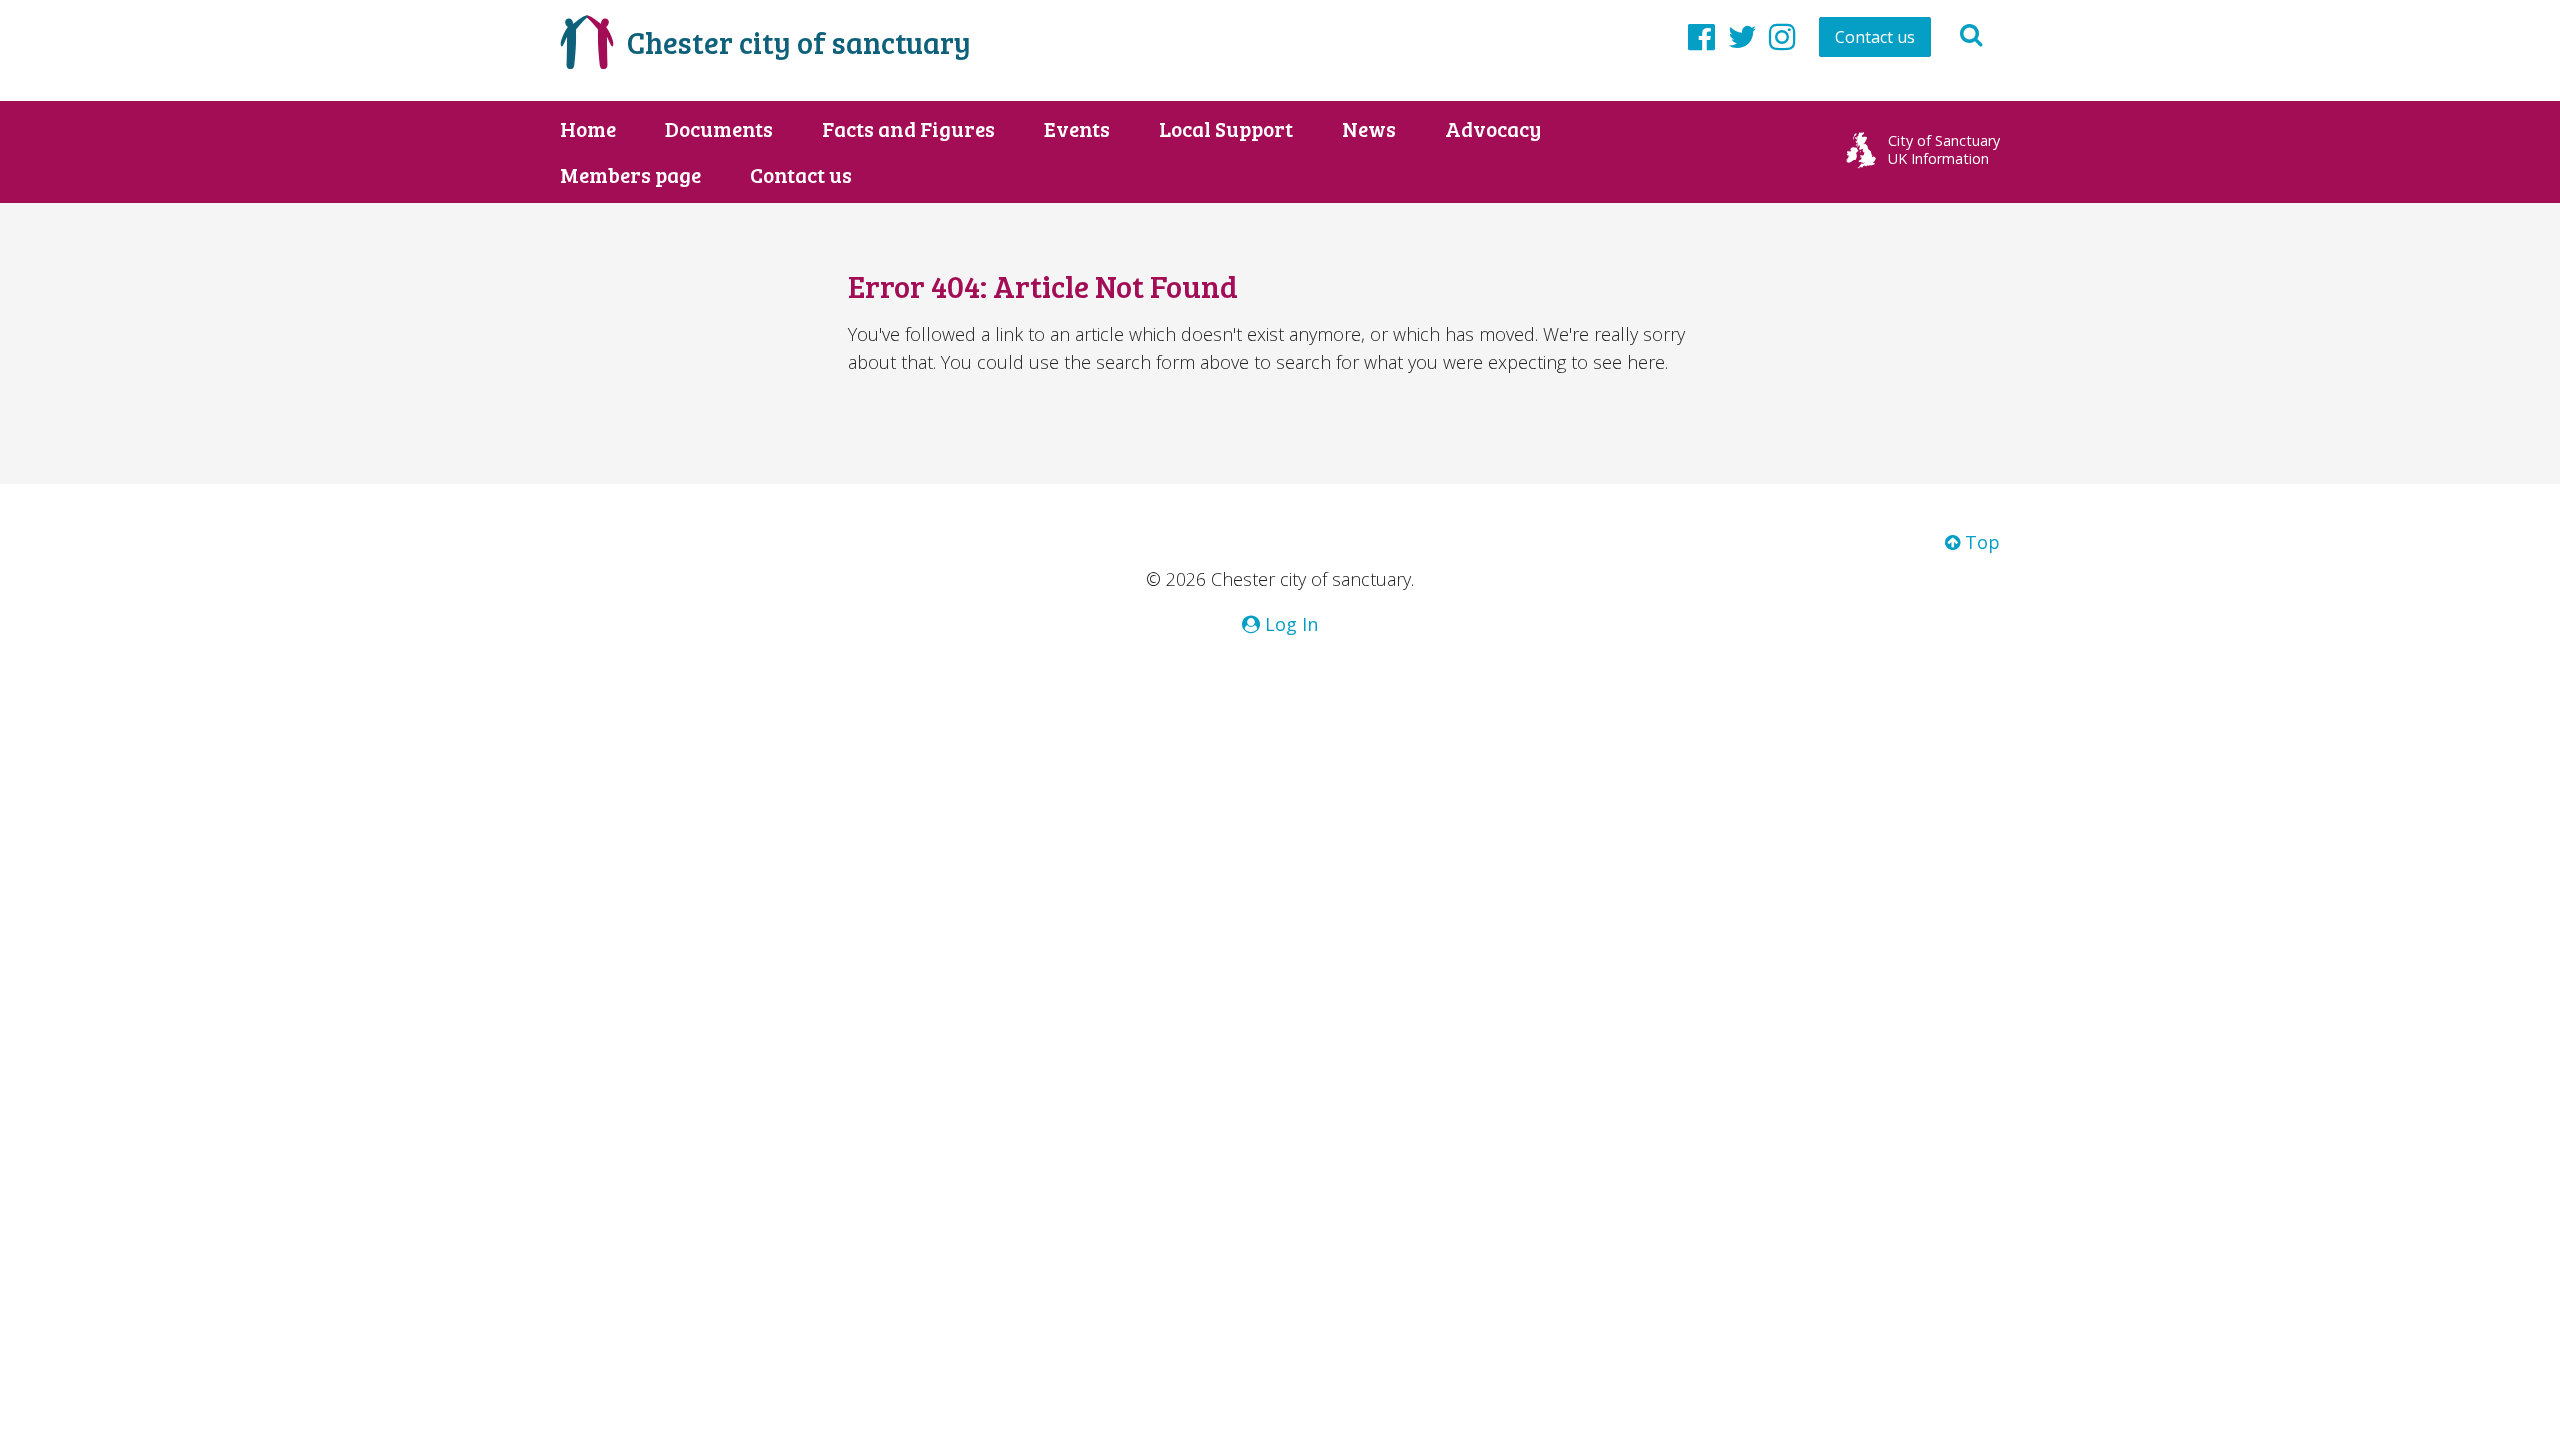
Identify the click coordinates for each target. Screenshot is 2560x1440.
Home (588, 129)
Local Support (1226, 129)
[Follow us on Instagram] (1782, 36)
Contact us (1875, 37)
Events (1077, 129)
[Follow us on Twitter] (1742, 36)
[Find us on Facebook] (1701, 36)
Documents (719, 129)
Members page (630, 175)
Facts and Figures (908, 129)
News (1369, 129)
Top (1980, 542)
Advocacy (1493, 129)
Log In (1289, 624)
